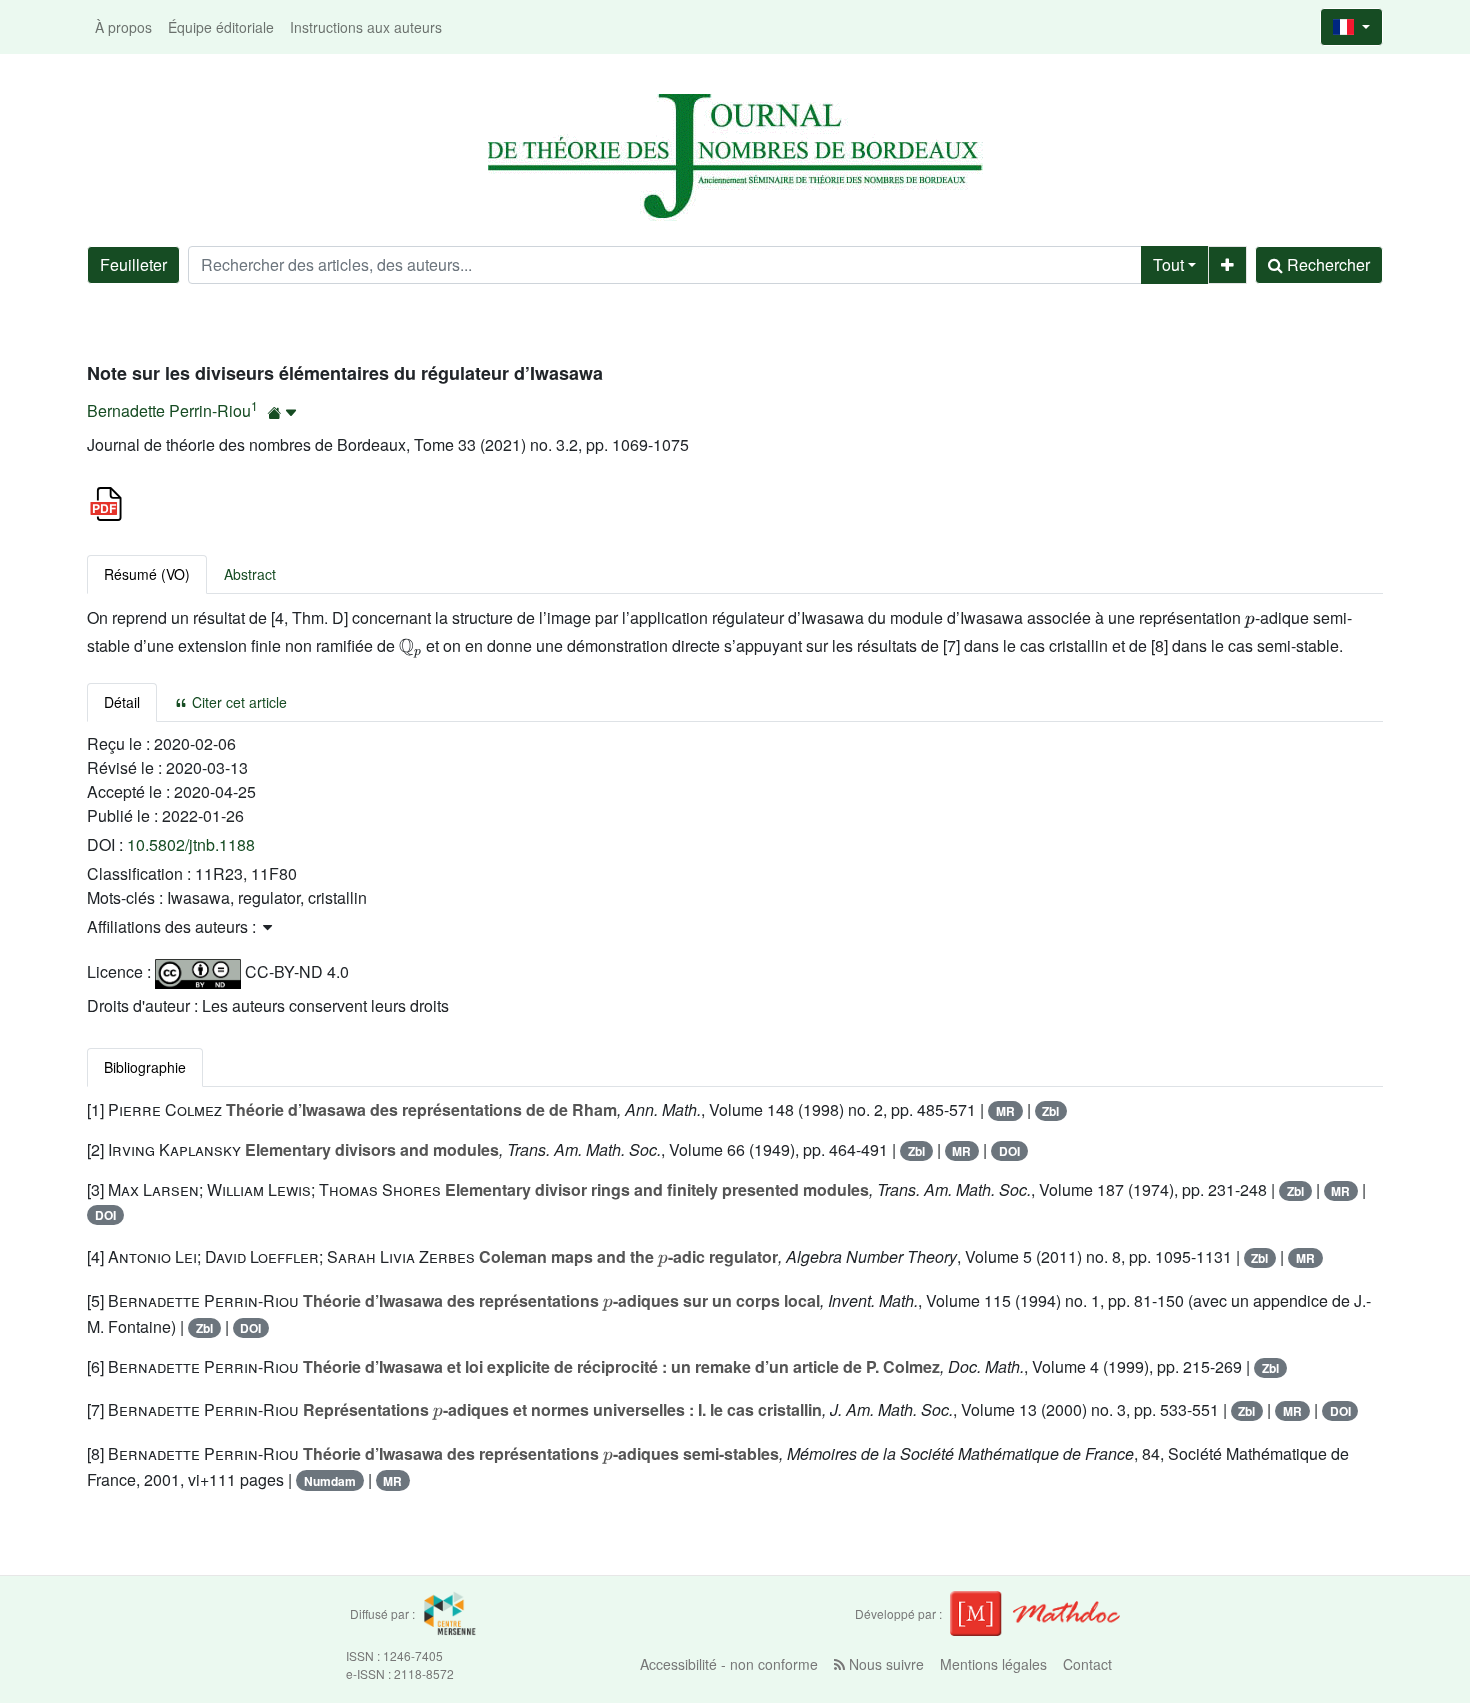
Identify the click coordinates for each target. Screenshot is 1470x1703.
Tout (1168, 264)
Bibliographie (145, 1067)
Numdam (330, 1481)
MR (1005, 1111)
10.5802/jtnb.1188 (191, 844)
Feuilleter (133, 264)
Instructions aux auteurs (366, 27)
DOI (1009, 1151)
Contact (1087, 1664)
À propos (123, 27)
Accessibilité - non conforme (729, 1664)
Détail (122, 702)
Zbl (1050, 1111)
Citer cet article (237, 702)
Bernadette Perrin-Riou (169, 410)
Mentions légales (993, 1664)
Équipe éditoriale (221, 27)
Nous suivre (884, 1664)
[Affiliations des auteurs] (282, 412)
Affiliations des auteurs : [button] (173, 926)
